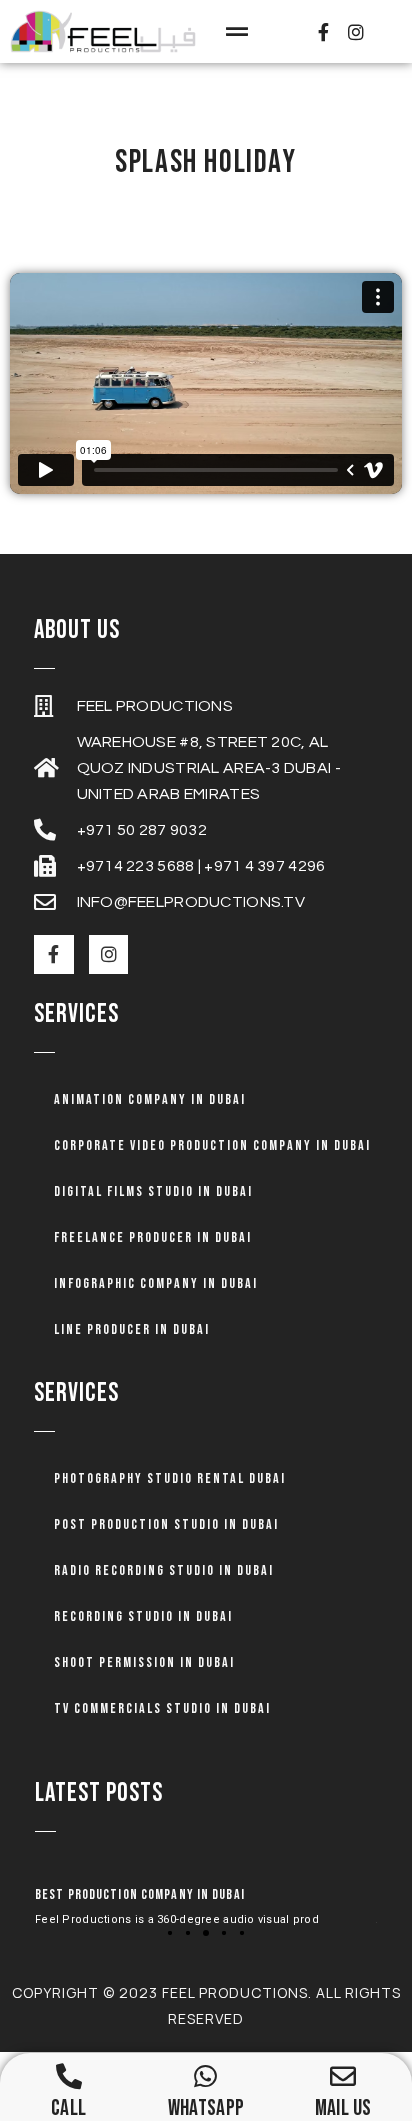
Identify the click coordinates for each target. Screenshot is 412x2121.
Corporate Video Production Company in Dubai (212, 1145)
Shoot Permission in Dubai (144, 1662)
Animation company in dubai (150, 1099)
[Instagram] (356, 31)
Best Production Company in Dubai (140, 1894)
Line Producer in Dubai (132, 1329)
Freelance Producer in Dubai (153, 1237)
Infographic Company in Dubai (156, 1283)
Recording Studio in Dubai (143, 1616)
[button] (236, 31)
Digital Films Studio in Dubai (153, 1191)
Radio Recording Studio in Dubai (164, 1570)
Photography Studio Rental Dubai (170, 1478)
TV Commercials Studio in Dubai (162, 1708)
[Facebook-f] (323, 31)
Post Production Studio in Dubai (166, 1524)
